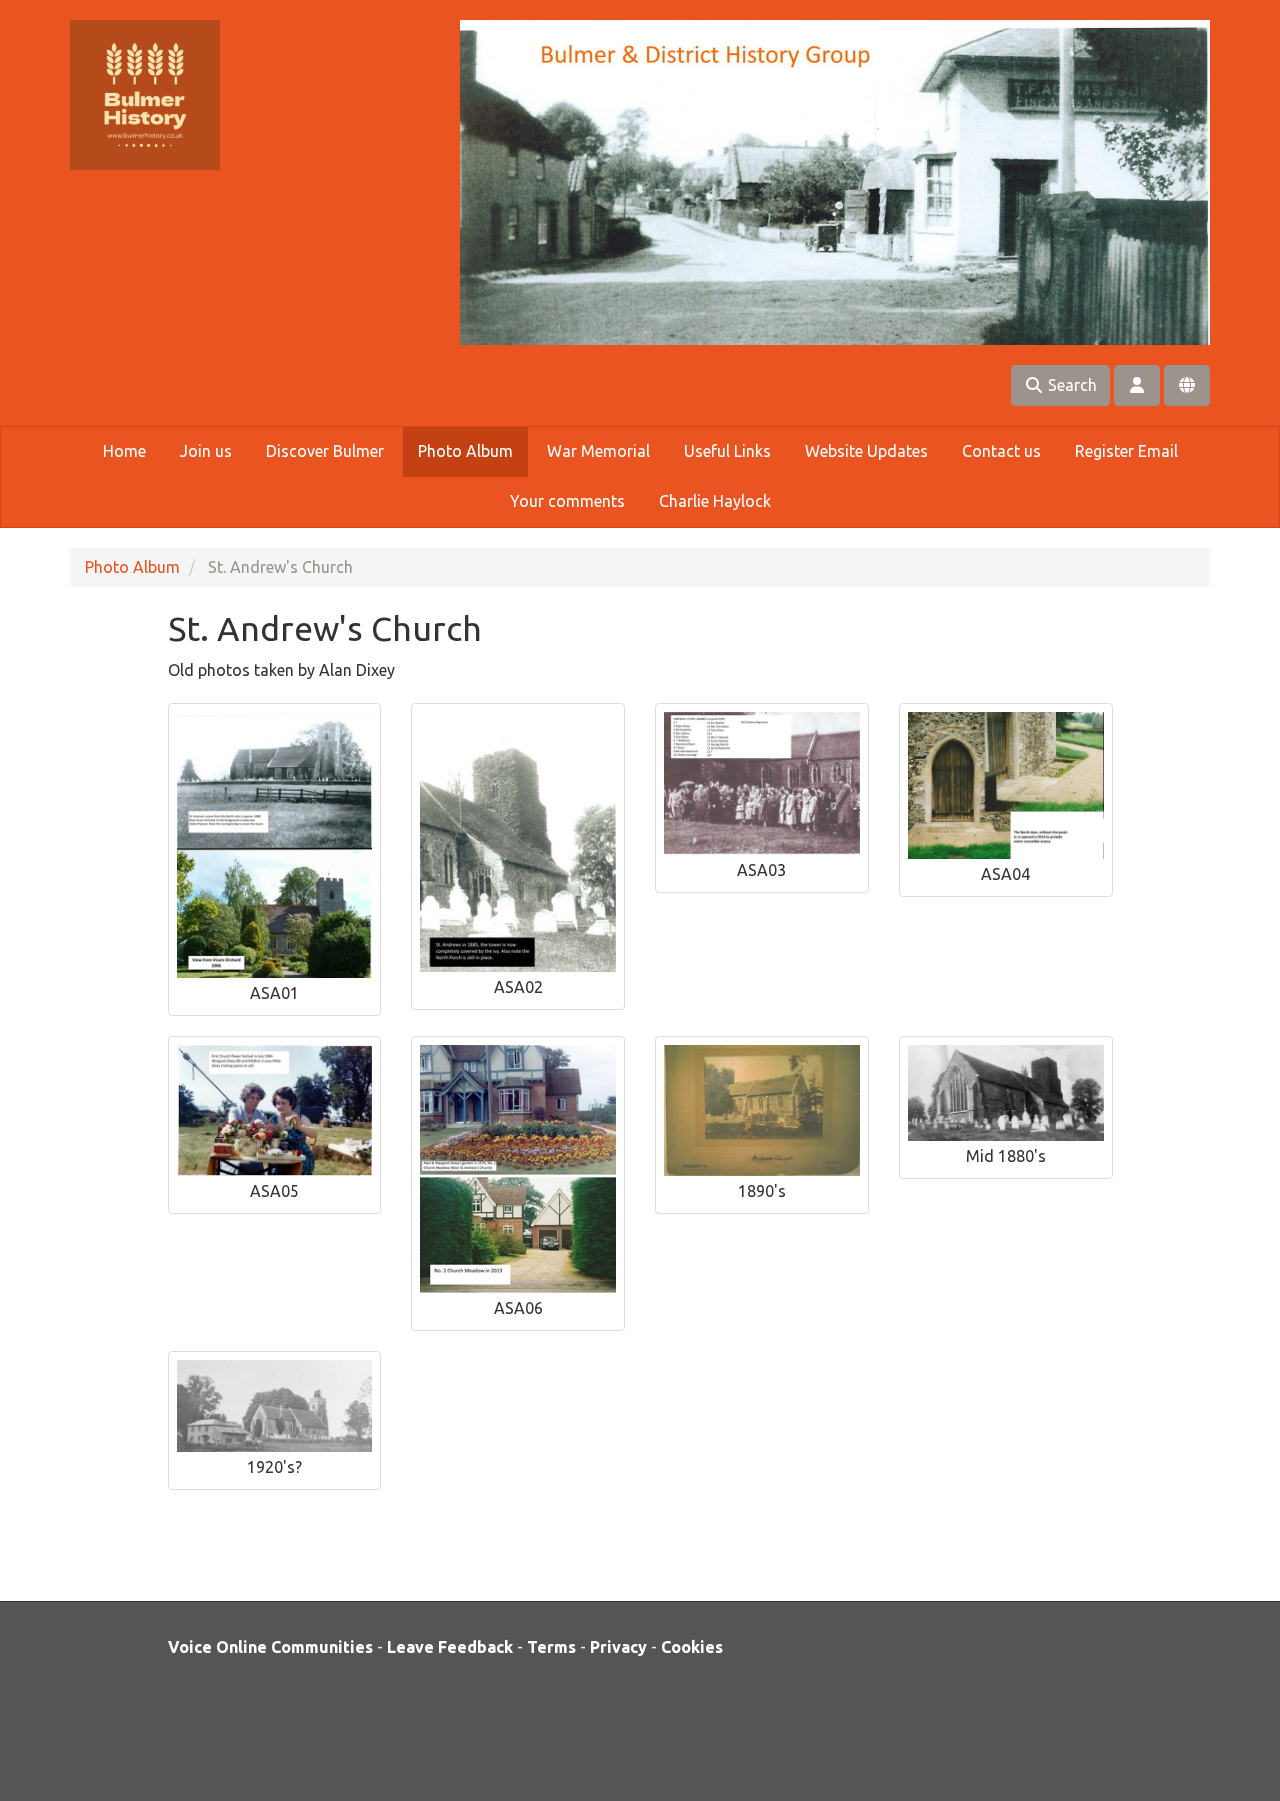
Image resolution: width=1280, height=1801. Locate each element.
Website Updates (866, 451)
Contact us (1001, 451)
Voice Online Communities (270, 1647)
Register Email (1126, 451)
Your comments (567, 501)
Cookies (692, 1647)
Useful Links (727, 451)
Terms (551, 1647)
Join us (206, 451)
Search (1070, 385)
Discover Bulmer (325, 451)
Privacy (618, 1647)
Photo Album (465, 451)
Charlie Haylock (715, 501)
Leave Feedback (450, 1647)
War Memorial (598, 451)
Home (124, 451)
